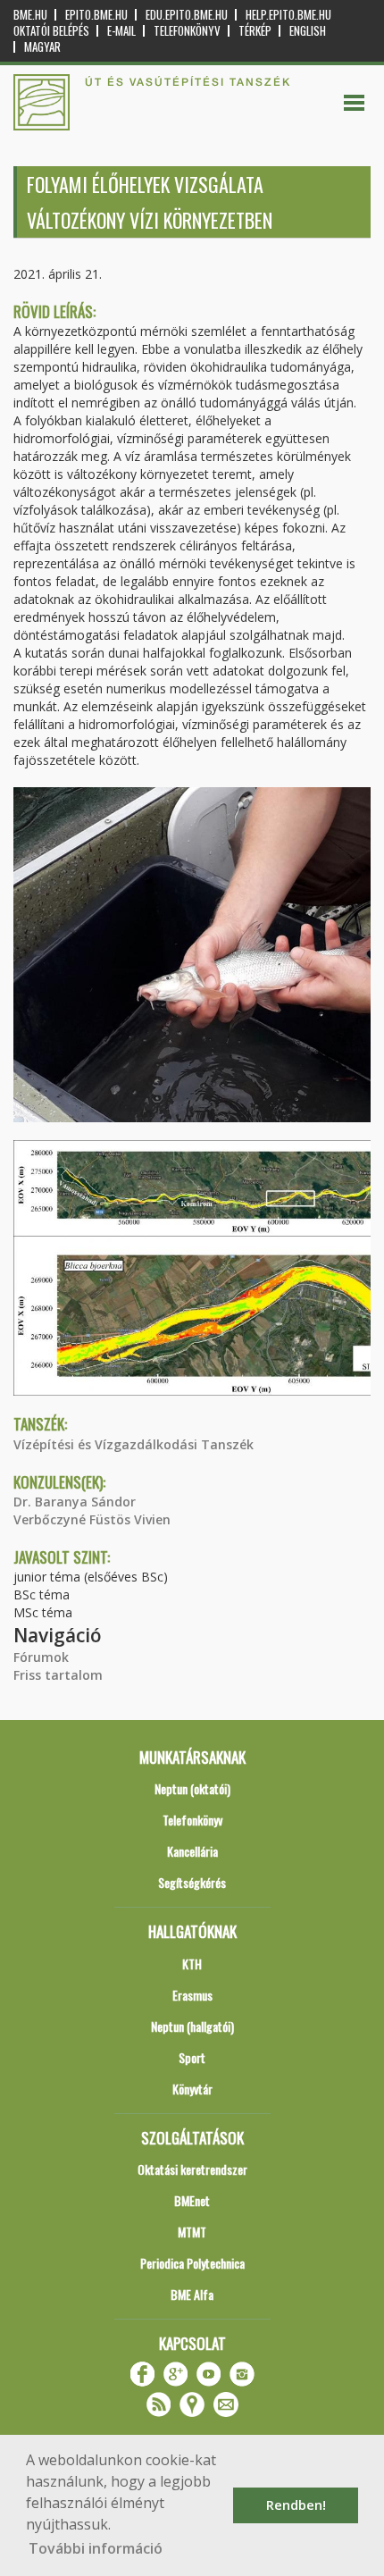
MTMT (192, 2232)
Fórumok (41, 1657)
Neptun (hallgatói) (192, 2026)
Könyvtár (192, 2089)
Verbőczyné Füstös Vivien (92, 1519)
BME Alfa (192, 2294)
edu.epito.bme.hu (187, 15)
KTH (192, 1963)
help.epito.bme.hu (288, 15)
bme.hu (30, 15)
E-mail (121, 31)
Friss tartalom (58, 1675)
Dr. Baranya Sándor (75, 1502)
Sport (192, 2057)
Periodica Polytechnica (192, 2263)
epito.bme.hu (96, 15)
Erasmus (192, 1995)
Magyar (42, 47)
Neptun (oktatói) (192, 1788)
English (308, 31)
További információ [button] (96, 2548)
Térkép (255, 31)
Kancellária (192, 1851)
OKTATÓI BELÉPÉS (51, 31)
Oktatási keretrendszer (192, 2169)
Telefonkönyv (187, 31)
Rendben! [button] (296, 2505)
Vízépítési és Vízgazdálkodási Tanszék (134, 1444)
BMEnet (192, 2200)
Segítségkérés (192, 1882)
